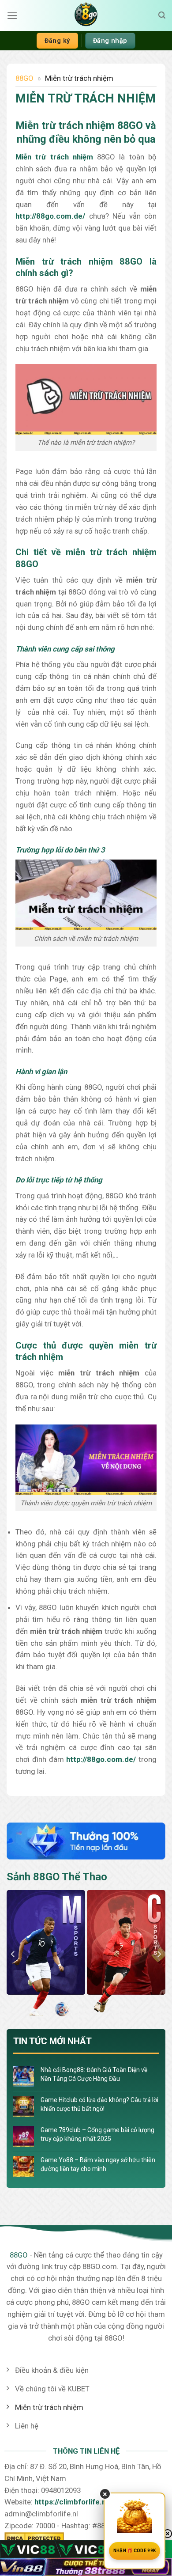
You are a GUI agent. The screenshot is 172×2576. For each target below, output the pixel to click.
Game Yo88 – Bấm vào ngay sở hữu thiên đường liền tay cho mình (98, 2164)
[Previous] (13, 1954)
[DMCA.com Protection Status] (34, 2538)
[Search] (162, 15)
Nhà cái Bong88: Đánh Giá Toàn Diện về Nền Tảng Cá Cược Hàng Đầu (94, 2074)
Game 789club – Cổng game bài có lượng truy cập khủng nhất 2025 (97, 2134)
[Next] (159, 1954)
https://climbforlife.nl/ (72, 2502)
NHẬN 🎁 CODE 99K (135, 2551)
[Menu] (12, 16)
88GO (24, 78)
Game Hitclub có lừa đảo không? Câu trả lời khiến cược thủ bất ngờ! (99, 2104)
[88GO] (86, 15)
